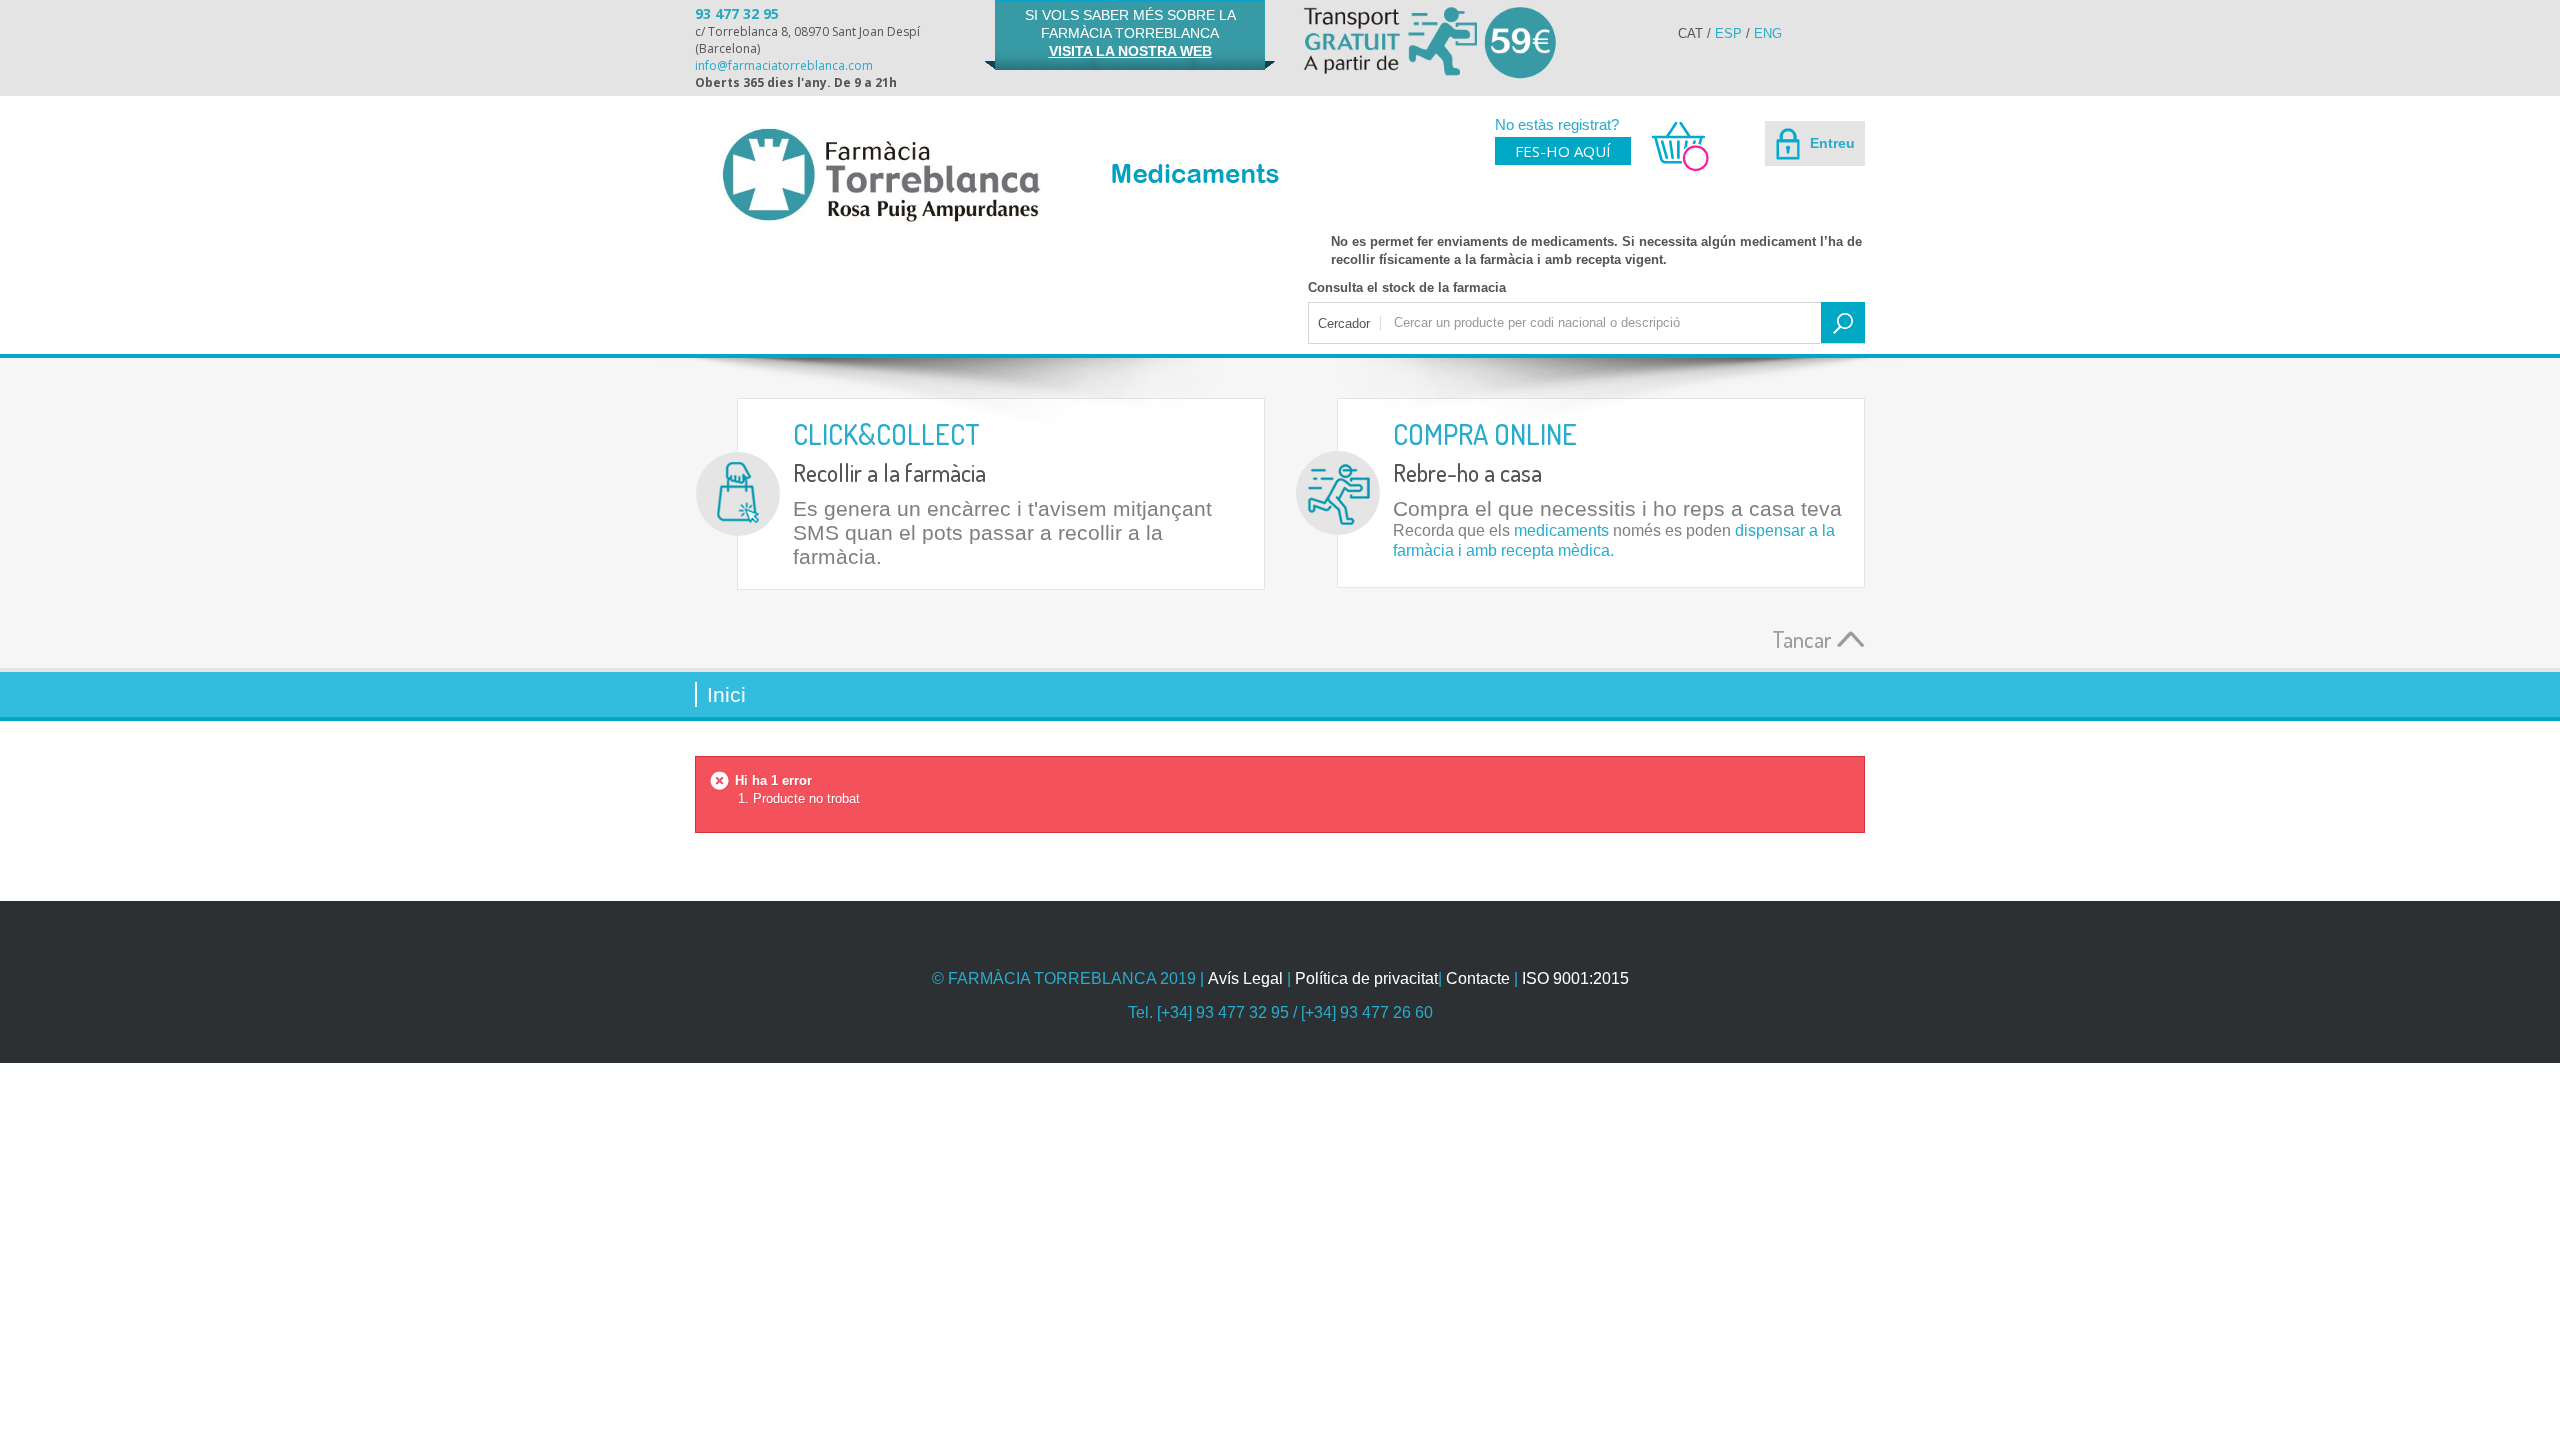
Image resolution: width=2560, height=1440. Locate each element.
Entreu (1830, 143)
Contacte (1478, 978)
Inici (726, 694)
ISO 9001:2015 (1575, 978)
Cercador (1344, 323)
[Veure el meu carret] (1671, 168)
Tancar (1804, 638)
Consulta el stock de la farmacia (1407, 287)
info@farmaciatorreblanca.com (784, 65)
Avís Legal (1245, 978)
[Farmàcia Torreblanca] (880, 174)
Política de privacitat (1366, 978)
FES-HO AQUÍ (1563, 151)
